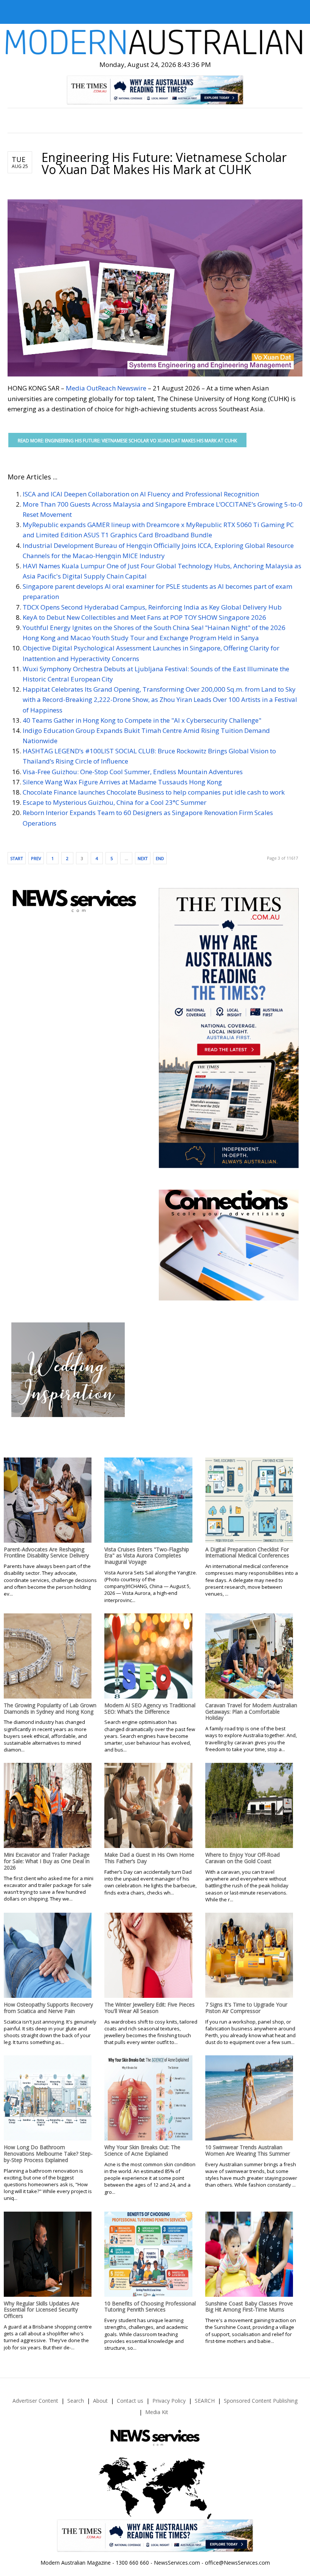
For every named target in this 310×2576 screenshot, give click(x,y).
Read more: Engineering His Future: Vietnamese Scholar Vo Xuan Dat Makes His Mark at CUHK (127, 441)
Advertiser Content (35, 2401)
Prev (36, 858)
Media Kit (157, 2412)
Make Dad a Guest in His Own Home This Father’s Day (149, 1858)
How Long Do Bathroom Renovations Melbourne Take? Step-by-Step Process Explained (48, 2154)
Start (17, 858)
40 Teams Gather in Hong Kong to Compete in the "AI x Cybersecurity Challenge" (142, 720)
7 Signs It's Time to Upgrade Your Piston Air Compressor (246, 2008)
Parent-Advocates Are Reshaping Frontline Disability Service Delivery (46, 1552)
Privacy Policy (169, 2401)
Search (76, 2401)
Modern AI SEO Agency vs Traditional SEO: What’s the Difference (150, 1708)
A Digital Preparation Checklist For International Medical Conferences (247, 1552)
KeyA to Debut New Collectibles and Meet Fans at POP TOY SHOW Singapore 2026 (144, 617)
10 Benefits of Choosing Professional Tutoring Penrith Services (150, 2307)
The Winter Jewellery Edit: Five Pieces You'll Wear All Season (150, 2008)
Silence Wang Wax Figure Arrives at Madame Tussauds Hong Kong (122, 782)
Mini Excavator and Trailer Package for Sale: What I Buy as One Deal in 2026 (47, 1861)
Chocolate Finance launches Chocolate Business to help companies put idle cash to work (154, 792)
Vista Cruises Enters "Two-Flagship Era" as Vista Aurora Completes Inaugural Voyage (147, 1556)
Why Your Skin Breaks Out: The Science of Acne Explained (142, 2150)
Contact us (130, 2401)
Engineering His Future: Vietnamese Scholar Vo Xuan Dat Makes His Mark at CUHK (164, 163)
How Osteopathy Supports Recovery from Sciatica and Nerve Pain (48, 2008)
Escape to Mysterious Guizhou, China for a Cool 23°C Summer (115, 802)
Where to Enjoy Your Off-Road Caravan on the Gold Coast (243, 1858)
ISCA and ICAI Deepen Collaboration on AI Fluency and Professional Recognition (141, 494)
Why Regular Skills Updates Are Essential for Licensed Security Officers (42, 2310)
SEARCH (205, 2401)
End (160, 858)
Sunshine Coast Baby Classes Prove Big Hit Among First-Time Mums (249, 2307)
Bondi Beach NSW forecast (67, 1272)
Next (143, 858)
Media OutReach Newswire (106, 388)
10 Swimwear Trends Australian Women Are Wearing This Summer (248, 2150)
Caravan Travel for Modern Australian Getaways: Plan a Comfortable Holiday (251, 1712)
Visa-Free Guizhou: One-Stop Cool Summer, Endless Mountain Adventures (133, 772)
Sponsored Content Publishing (261, 2401)
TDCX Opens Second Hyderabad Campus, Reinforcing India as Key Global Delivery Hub (152, 607)
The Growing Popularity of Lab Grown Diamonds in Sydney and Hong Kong (50, 1708)
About (100, 2401)
